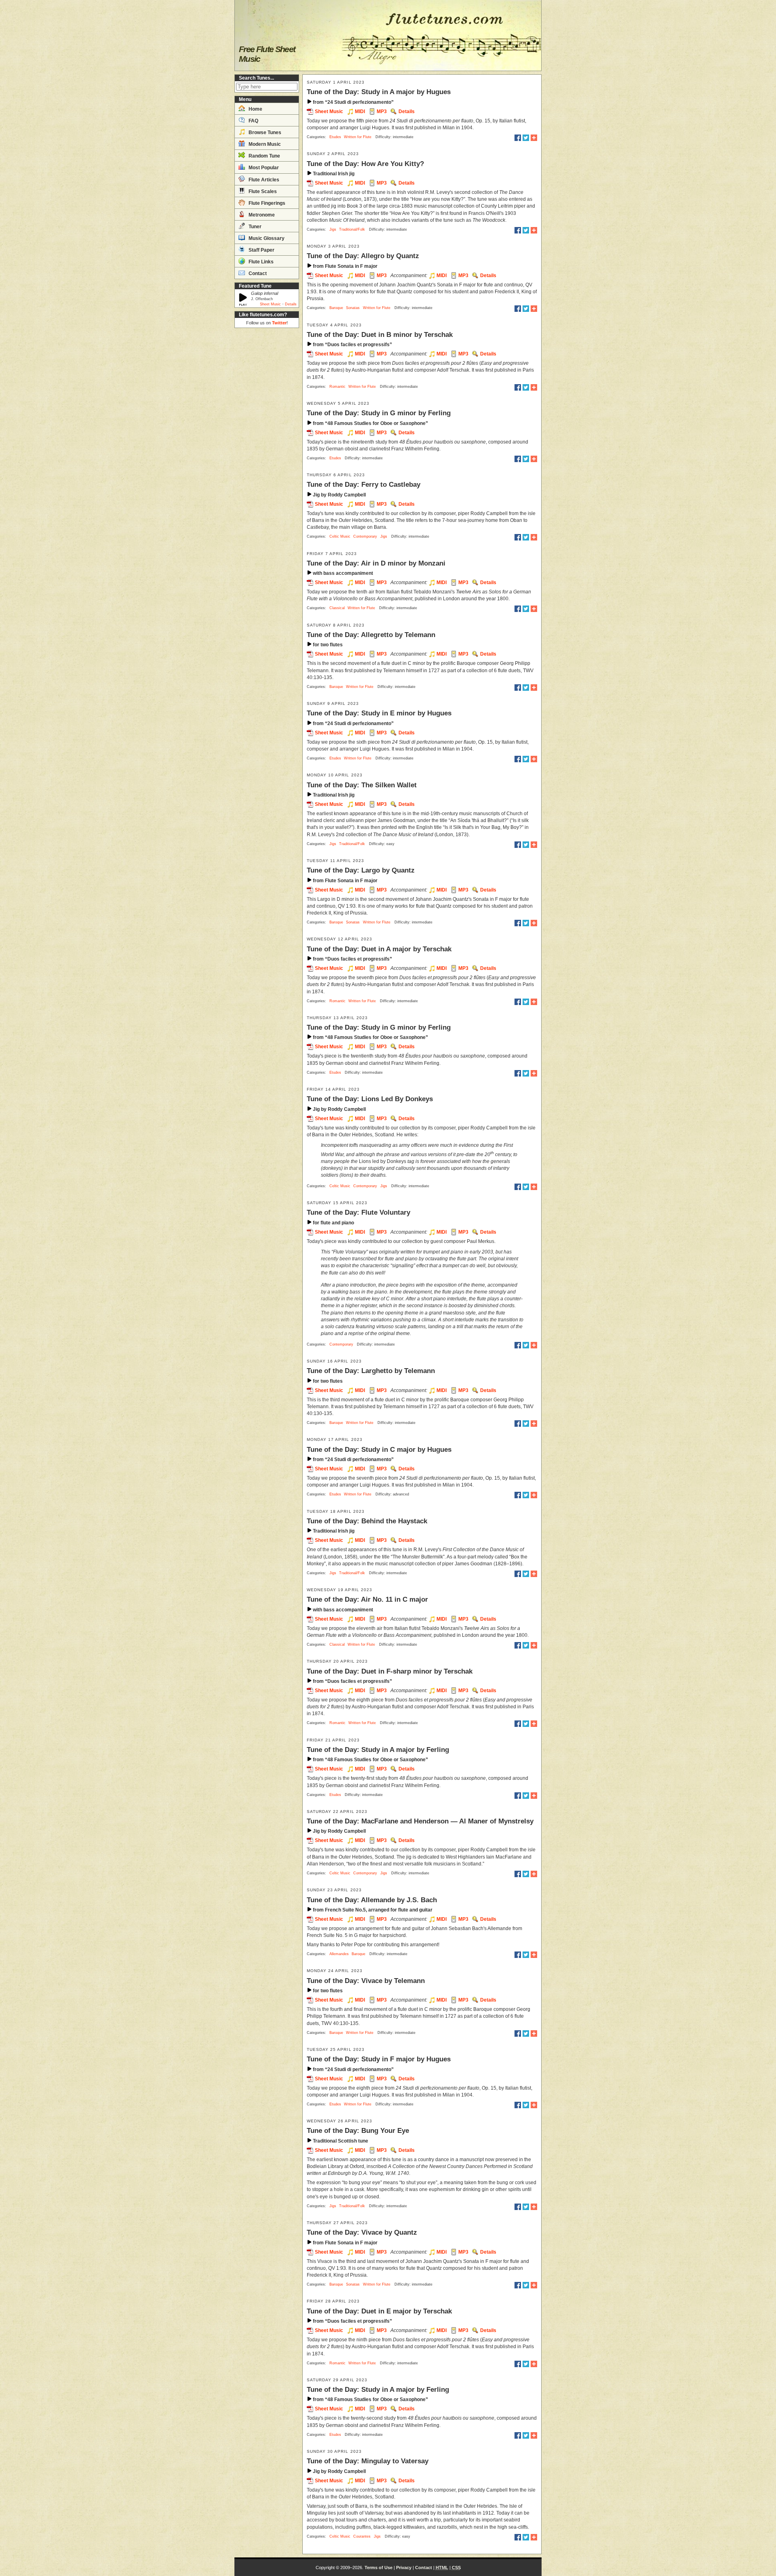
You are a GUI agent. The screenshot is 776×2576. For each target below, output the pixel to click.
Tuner (254, 227)
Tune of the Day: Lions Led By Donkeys (370, 1099)
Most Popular (263, 168)
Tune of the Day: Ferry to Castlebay (364, 484)
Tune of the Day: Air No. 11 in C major (367, 1599)
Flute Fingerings (266, 203)
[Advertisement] (267, 452)
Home (255, 109)
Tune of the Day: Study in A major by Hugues (379, 92)
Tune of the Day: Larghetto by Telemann (371, 1371)
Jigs (333, 229)
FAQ (253, 121)
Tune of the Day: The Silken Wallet (362, 785)
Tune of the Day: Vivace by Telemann (366, 1981)
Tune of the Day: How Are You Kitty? (365, 164)
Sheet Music (270, 304)
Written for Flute (358, 137)
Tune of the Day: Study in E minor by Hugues (379, 713)
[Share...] (534, 138)
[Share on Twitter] (526, 138)
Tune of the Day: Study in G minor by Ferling (379, 413)
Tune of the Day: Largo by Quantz (361, 870)
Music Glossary (266, 238)
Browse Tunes (264, 132)
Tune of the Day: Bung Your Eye (358, 2130)
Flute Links (260, 262)
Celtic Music (340, 536)
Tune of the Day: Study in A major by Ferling (378, 1750)
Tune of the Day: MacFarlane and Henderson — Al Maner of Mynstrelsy (420, 1821)
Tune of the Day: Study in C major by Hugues (379, 1449)
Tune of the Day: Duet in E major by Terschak (379, 2311)
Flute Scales (262, 191)
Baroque (336, 308)
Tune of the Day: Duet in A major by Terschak (379, 949)
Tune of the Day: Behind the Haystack (367, 1521)
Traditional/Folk (352, 229)
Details (291, 304)
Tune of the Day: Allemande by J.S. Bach (372, 1900)
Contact (257, 273)
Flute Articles (263, 180)
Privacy (404, 2568)
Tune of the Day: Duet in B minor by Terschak (380, 334)
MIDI (360, 111)
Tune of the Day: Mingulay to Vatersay (368, 2461)
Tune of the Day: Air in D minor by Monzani (376, 563)
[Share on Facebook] (518, 138)
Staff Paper (261, 250)
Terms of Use (379, 2568)
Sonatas (353, 308)
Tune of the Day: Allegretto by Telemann (371, 635)
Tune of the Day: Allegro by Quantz (363, 256)
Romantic (337, 387)
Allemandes (339, 1954)
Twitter (279, 323)
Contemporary (365, 536)
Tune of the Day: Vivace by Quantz (362, 2232)
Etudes (335, 137)
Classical (337, 608)
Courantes (362, 2536)
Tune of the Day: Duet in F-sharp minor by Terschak (390, 1671)
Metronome (261, 215)
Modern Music (264, 144)
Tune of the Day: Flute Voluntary (358, 1212)
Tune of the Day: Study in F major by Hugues (379, 2059)
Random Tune (264, 156)
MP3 (382, 111)
